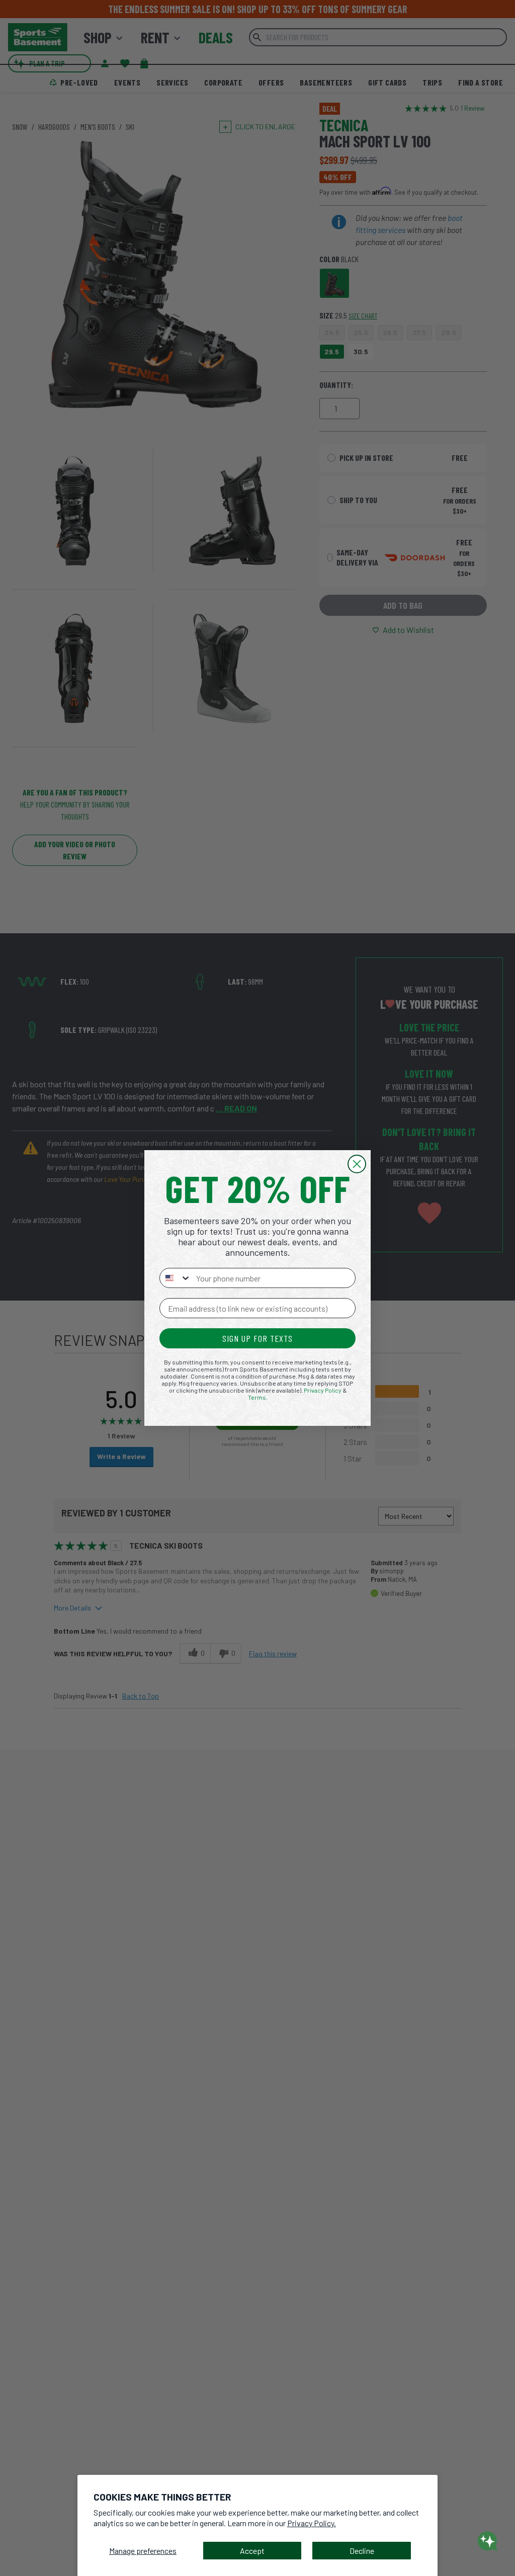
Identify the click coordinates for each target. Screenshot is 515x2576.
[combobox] (176, 1278)
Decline (362, 2551)
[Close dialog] (357, 1164)
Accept (252, 2551)
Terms (257, 1397)
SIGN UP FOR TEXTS (257, 1338)
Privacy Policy (323, 1390)
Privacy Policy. (312, 2523)
